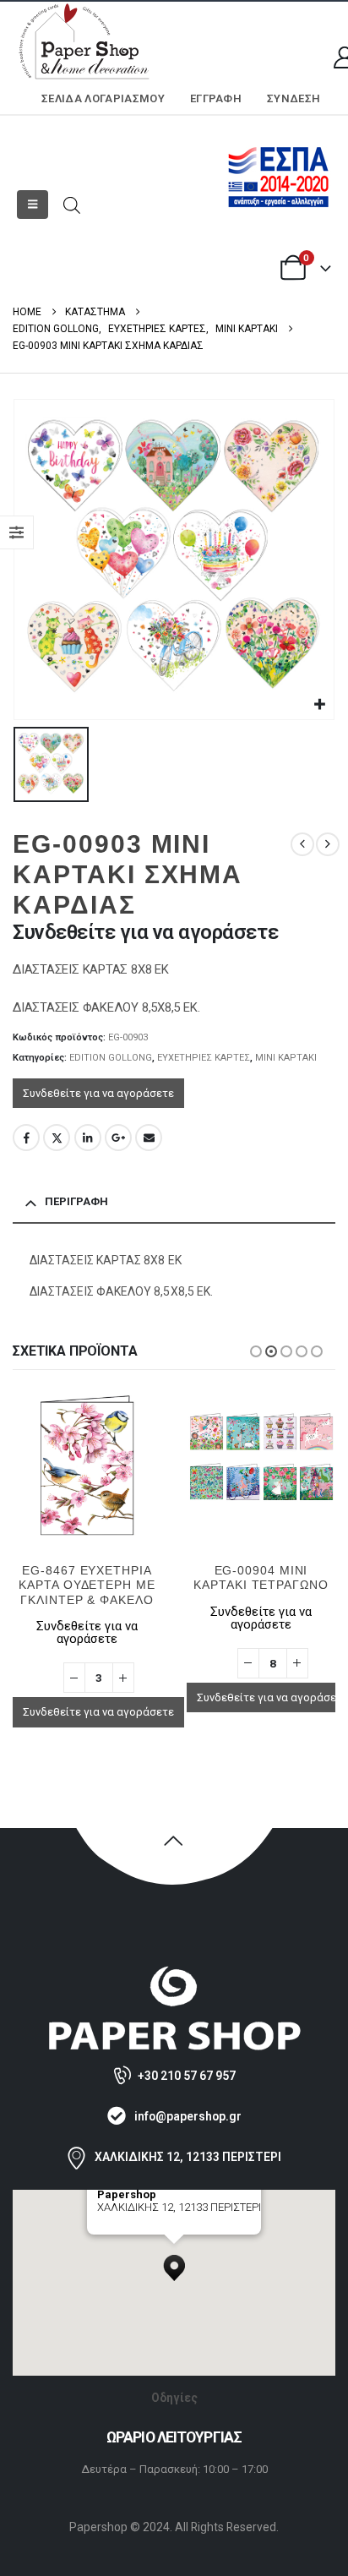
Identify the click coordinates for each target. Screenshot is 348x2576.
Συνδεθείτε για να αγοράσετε (98, 1093)
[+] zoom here (128, 2228)
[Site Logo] (84, 43)
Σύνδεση (294, 98)
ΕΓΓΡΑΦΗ (216, 98)
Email (149, 1138)
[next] (328, 844)
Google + (118, 1138)
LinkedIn (88, 1138)
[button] (33, 205)
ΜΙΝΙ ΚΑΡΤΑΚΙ (286, 1058)
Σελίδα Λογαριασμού (103, 98)
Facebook (26, 1138)
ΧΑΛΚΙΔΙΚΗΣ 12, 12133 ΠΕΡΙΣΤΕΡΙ (188, 2157)
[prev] (302, 844)
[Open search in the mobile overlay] (72, 204)
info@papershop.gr (188, 2116)
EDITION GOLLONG (111, 1058)
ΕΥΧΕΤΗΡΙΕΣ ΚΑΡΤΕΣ (204, 1058)
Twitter (57, 1138)
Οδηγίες (174, 2398)
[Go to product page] (87, 1465)
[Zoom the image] (174, 1973)
